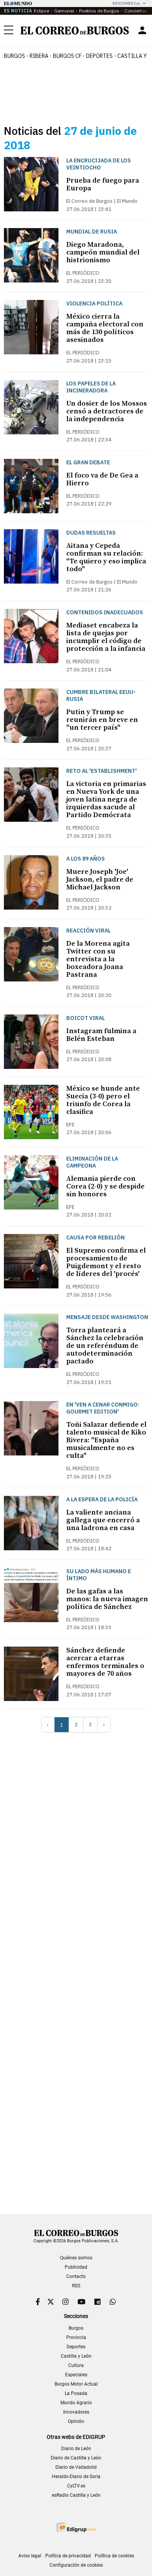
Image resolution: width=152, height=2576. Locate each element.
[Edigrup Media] (76, 2527)
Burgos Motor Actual (76, 2384)
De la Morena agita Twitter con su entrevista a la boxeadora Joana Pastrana (98, 959)
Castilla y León (76, 2356)
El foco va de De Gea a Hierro (102, 479)
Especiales (76, 2375)
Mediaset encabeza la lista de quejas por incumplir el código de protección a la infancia (106, 637)
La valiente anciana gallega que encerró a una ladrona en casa (103, 1520)
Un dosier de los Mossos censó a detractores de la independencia (107, 411)
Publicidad (76, 2267)
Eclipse (42, 11)
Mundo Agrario (76, 2403)
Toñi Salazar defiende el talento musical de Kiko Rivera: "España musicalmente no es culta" (106, 1440)
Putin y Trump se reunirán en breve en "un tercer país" (102, 720)
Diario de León (76, 2449)
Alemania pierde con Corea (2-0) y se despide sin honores (105, 1186)
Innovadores (76, 2412)
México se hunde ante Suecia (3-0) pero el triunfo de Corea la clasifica (103, 1100)
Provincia (76, 2337)
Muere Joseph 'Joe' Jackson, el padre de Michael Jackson (100, 879)
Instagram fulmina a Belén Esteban (101, 1035)
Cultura (76, 2365)
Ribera (39, 56)
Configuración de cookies (76, 2565)
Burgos (14, 56)
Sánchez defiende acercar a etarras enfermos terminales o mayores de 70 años (105, 1662)
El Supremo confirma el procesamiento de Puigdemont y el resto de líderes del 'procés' (106, 1262)
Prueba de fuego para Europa (103, 184)
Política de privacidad (68, 2556)
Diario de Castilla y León (76, 2458)
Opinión (76, 2421)
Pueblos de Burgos (99, 11)
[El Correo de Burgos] (75, 31)
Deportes (76, 2347)
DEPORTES (99, 56)
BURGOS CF (67, 56)
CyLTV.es (76, 2486)
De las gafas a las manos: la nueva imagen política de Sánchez (107, 1599)
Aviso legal (30, 2556)
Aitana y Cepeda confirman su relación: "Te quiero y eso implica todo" (106, 557)
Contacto (76, 2276)
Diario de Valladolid (76, 2467)
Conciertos (136, 11)
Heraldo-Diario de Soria (76, 2477)
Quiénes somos (76, 2258)
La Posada (76, 2393)
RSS (76, 2286)
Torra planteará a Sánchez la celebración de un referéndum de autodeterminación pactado (105, 1346)
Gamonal (64, 11)
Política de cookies (114, 2556)
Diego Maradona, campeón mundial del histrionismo (103, 252)
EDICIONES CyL (126, 3)
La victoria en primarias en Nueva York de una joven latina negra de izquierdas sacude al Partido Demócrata (106, 799)
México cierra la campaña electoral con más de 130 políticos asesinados (105, 328)
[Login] (142, 30)
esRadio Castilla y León (76, 2495)
